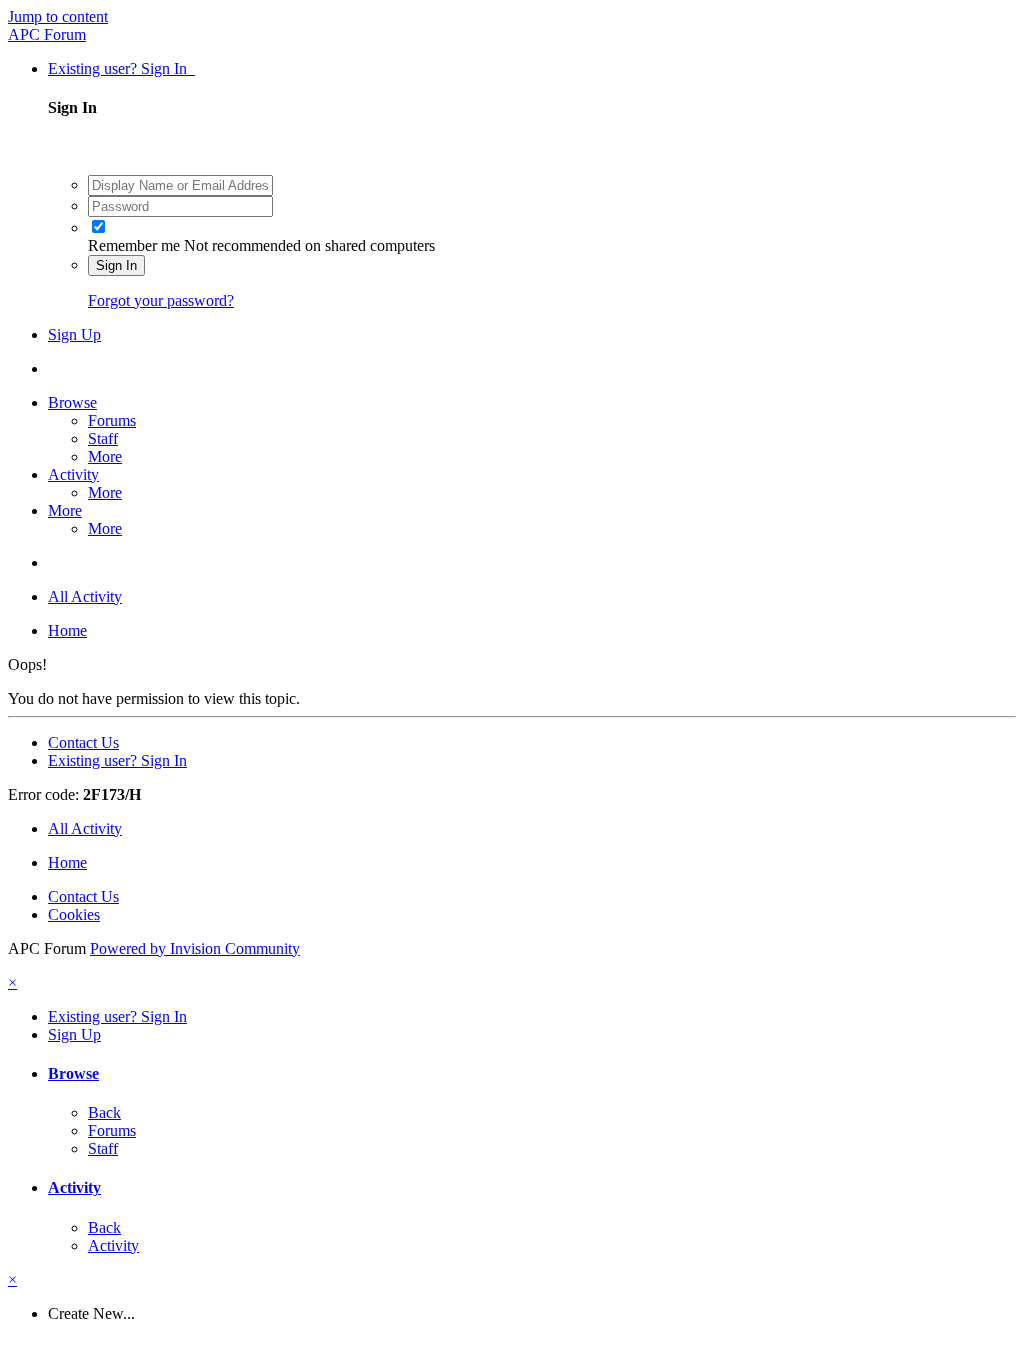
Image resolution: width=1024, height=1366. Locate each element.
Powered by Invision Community (195, 948)
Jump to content (58, 16)
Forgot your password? (161, 300)
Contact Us (83, 742)
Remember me (134, 245)
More (105, 456)
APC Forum (47, 34)
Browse (72, 402)
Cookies (74, 914)
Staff (103, 438)
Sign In (116, 265)
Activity (73, 474)
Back (104, 1112)
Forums (112, 420)
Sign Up (74, 334)
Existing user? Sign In (121, 68)
